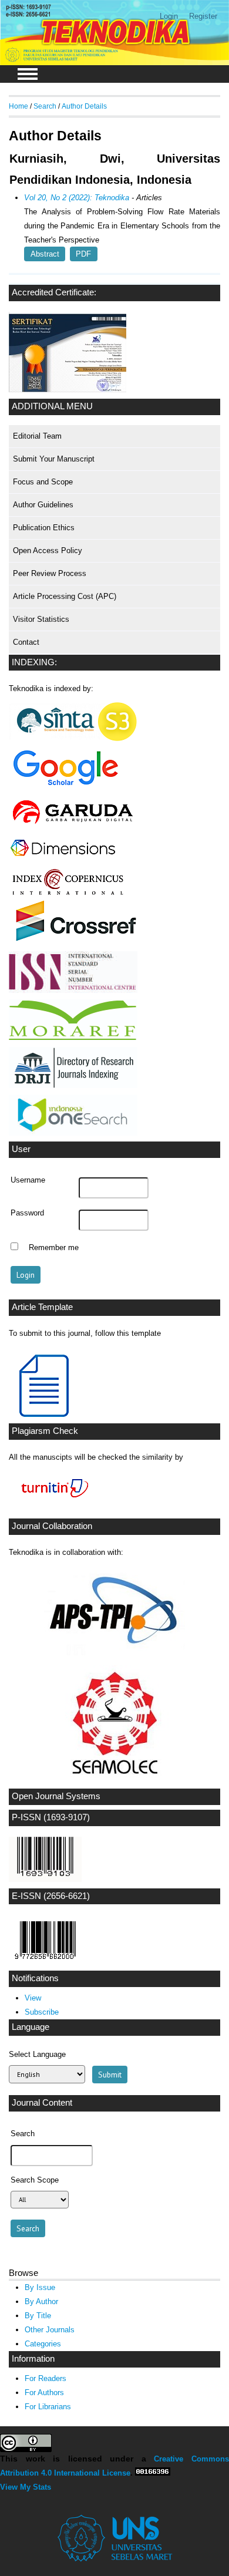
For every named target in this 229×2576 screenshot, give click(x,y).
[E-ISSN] (45, 1962)
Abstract (45, 254)
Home (18, 106)
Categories (43, 2344)
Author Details (84, 106)
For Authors (44, 2393)
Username (28, 1180)
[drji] (73, 1085)
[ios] (73, 1133)
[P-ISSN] (45, 1879)
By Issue (40, 2287)
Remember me (54, 1248)
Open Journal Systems (56, 1796)
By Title (38, 2316)
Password (27, 1213)
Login (169, 16)
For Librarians (48, 2407)
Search (45, 106)
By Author (41, 2301)
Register (203, 16)
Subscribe (42, 2012)
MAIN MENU (28, 74)
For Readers (46, 2378)
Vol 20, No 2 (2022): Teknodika (77, 198)
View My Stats (26, 2487)
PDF (83, 254)
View (33, 1998)
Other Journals (50, 2330)
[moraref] (73, 1038)
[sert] (68, 390)
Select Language (37, 2054)
